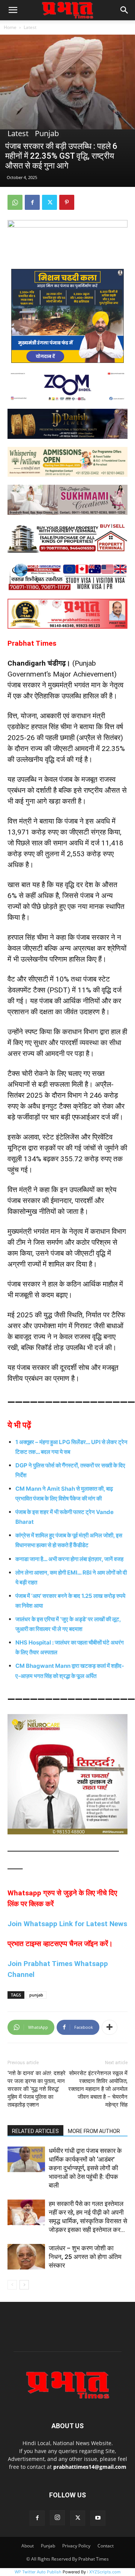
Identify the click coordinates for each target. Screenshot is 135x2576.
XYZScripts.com (105, 2572)
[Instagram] (57, 2518)
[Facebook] (32, 202)
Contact (106, 2546)
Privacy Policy (76, 2546)
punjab (36, 1995)
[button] (13, 10)
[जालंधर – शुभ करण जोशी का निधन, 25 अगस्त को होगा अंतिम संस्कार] (26, 2257)
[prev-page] (12, 2285)
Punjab (47, 134)
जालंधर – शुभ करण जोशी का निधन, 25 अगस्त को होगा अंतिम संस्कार (85, 2257)
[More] (109, 2027)
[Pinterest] (67, 202)
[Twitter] (49, 202)
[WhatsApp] (15, 202)
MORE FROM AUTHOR (94, 2131)
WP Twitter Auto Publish (38, 2572)
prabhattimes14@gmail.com (90, 2467)
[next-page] (24, 2285)
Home (10, 27)
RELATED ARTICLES (35, 2131)
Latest (30, 27)
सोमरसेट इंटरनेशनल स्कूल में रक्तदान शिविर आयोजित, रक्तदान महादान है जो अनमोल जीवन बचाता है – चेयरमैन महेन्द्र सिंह (98, 2089)
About (28, 2546)
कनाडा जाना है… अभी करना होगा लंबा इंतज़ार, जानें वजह (69, 1559)
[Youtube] (98, 2518)
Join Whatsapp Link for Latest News (67, 1924)
